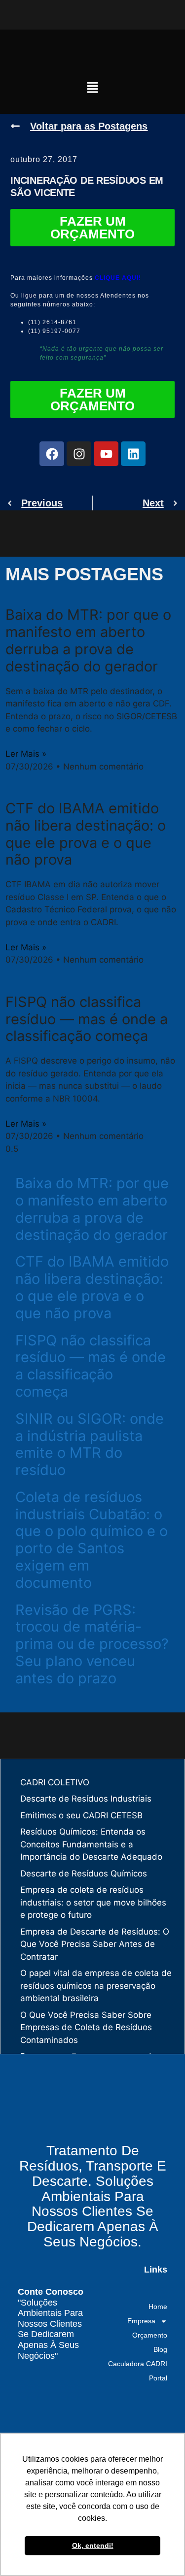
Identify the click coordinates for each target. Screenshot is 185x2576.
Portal (158, 2378)
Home (158, 2307)
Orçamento (150, 2335)
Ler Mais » (26, 754)
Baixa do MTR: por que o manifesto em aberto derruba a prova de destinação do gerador (88, 640)
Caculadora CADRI (138, 2364)
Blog (160, 2349)
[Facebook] (52, 454)
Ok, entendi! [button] (93, 2545)
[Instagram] (79, 454)
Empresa (141, 2321)
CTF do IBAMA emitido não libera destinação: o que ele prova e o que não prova (86, 834)
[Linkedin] (133, 454)
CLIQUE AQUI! (118, 278)
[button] (92, 88)
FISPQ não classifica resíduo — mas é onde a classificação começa (87, 1019)
